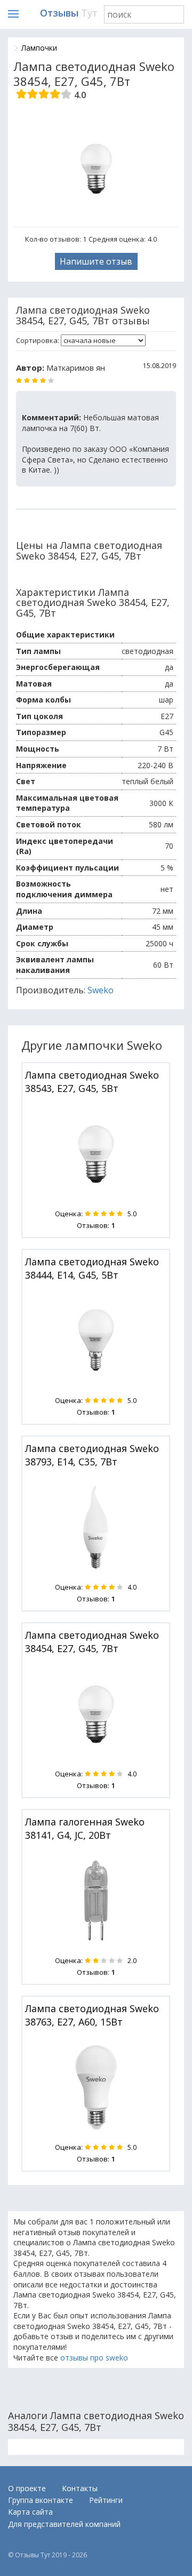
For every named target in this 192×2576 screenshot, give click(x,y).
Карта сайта (30, 2512)
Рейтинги (106, 2500)
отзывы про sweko (94, 2358)
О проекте (27, 2488)
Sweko (101, 990)
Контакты (80, 2488)
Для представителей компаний (64, 2524)
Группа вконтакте (41, 2500)
